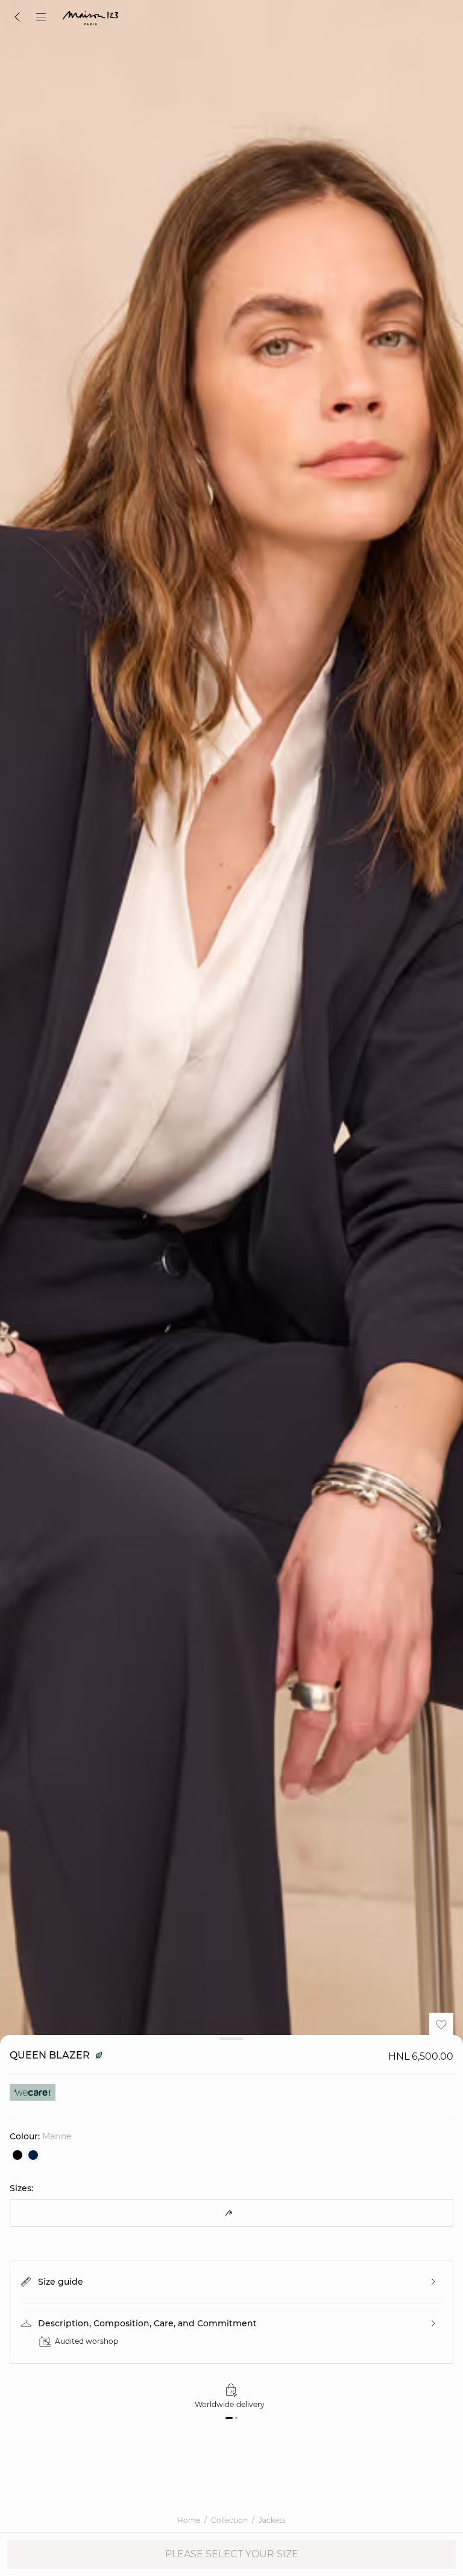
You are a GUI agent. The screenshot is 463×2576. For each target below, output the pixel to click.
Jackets (272, 2520)
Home (189, 2520)
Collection (229, 2520)
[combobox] (231, 2213)
